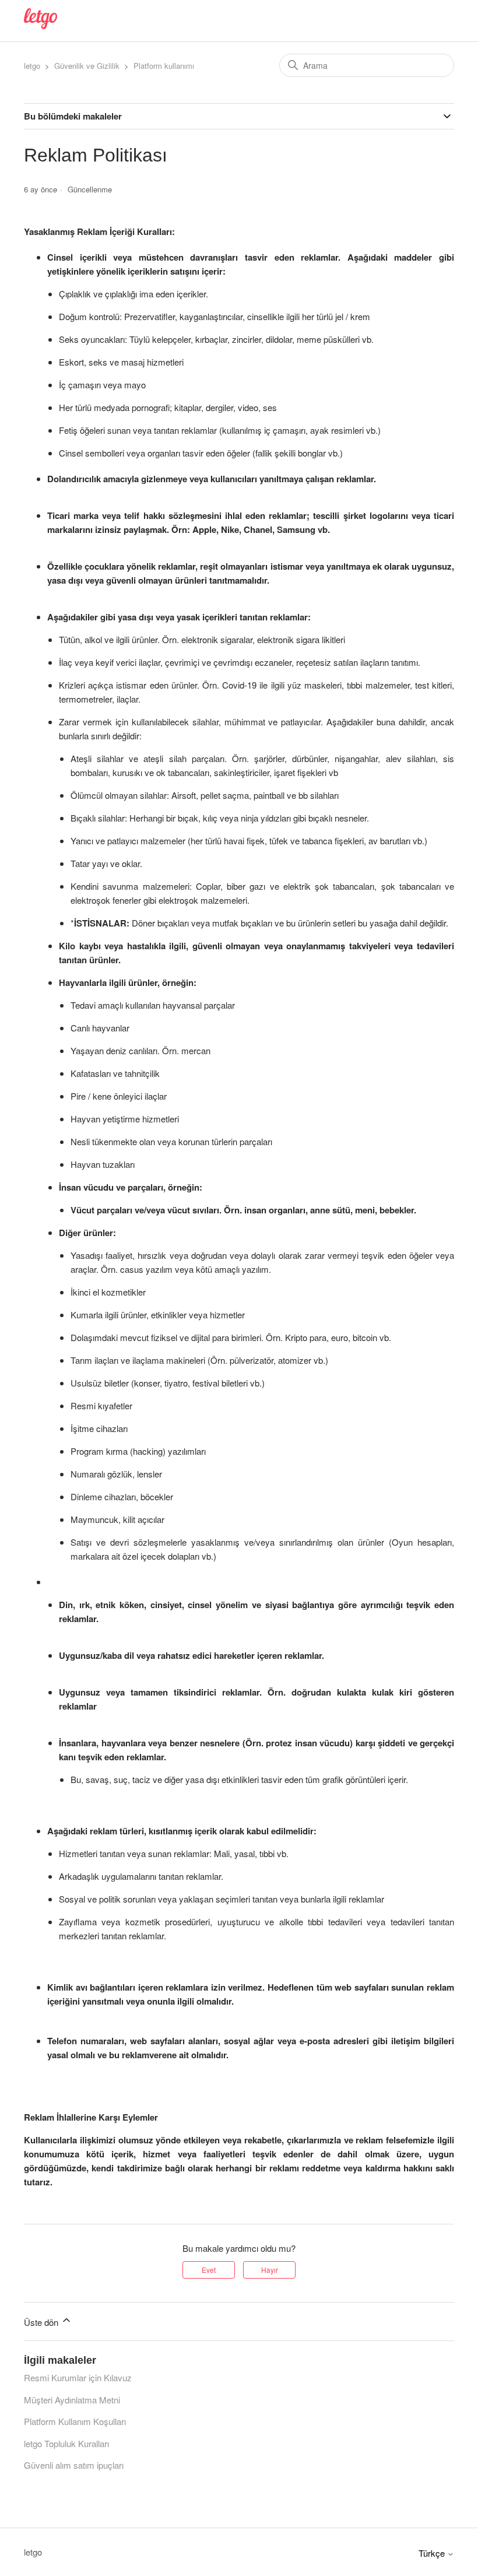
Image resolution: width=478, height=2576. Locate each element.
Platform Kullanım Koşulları (75, 2421)
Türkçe (433, 2553)
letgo (32, 66)
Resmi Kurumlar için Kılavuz (78, 2377)
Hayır (270, 2270)
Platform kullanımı (164, 66)
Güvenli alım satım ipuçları (74, 2465)
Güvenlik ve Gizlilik (87, 66)
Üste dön (42, 2322)
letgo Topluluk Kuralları (66, 2443)
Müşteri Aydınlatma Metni (72, 2400)
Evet (209, 2270)
